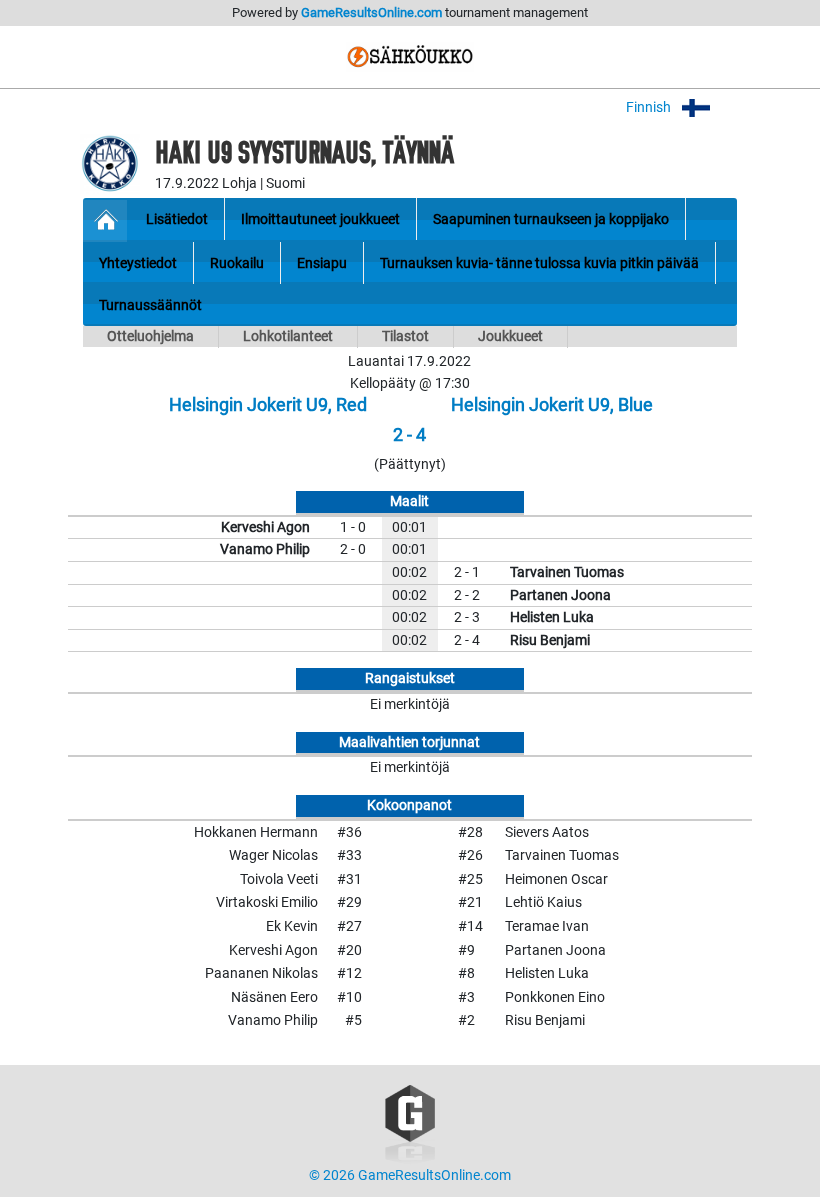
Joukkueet (510, 336)
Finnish (650, 107)
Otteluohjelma (150, 336)
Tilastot (405, 336)
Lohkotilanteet (288, 336)
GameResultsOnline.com (371, 12)
